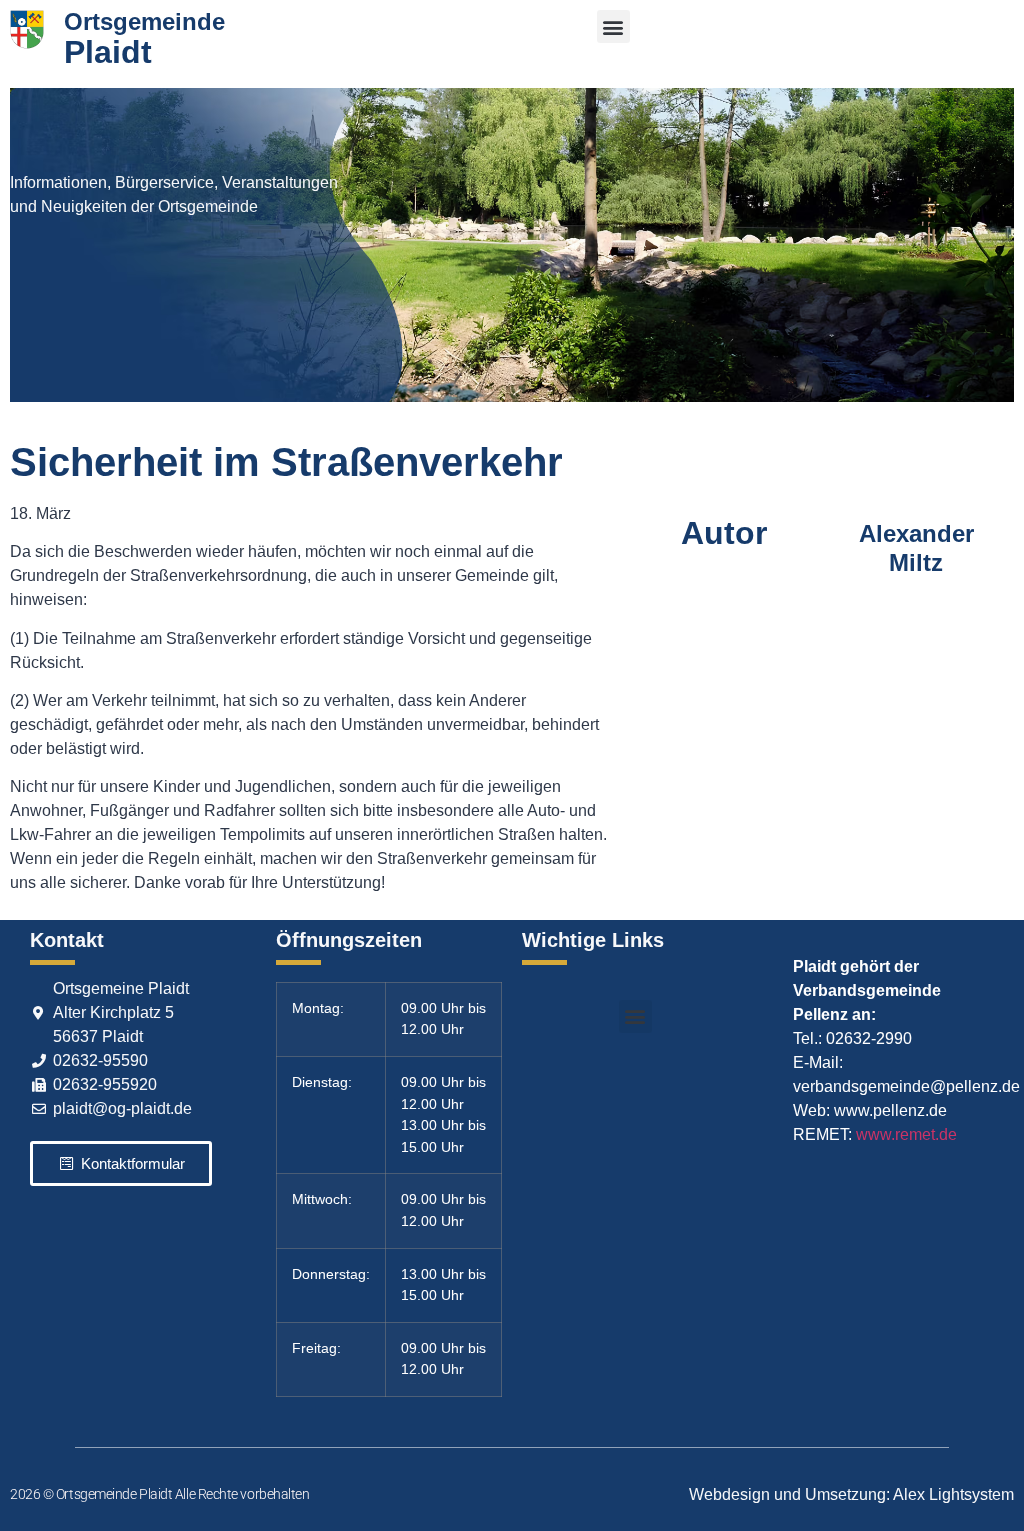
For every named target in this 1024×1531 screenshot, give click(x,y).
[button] (613, 26)
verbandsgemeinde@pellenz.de (906, 1086)
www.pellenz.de (890, 1110)
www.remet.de (906, 1134)
